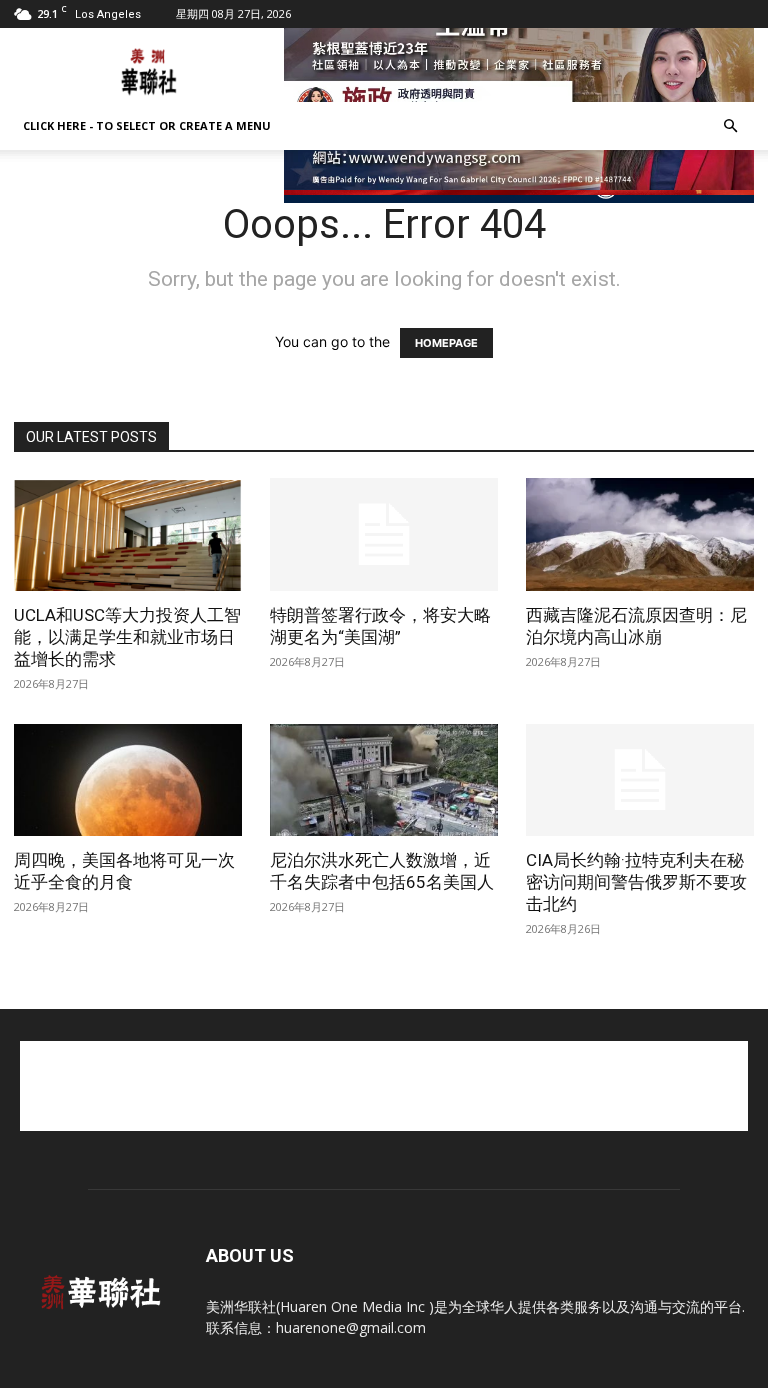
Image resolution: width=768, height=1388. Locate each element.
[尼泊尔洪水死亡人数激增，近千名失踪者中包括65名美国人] (384, 780)
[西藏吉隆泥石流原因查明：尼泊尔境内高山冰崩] (640, 534)
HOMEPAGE (446, 343)
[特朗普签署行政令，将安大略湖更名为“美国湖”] (384, 534)
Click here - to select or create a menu (147, 125)
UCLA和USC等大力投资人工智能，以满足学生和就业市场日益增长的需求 (127, 637)
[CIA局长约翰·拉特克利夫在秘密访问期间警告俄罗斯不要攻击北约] (640, 780)
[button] (730, 126)
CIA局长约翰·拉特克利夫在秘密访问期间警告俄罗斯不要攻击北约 (636, 882)
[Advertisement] (384, 1086)
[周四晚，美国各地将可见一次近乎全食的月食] (128, 780)
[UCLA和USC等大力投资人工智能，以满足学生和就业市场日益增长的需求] (128, 534)
